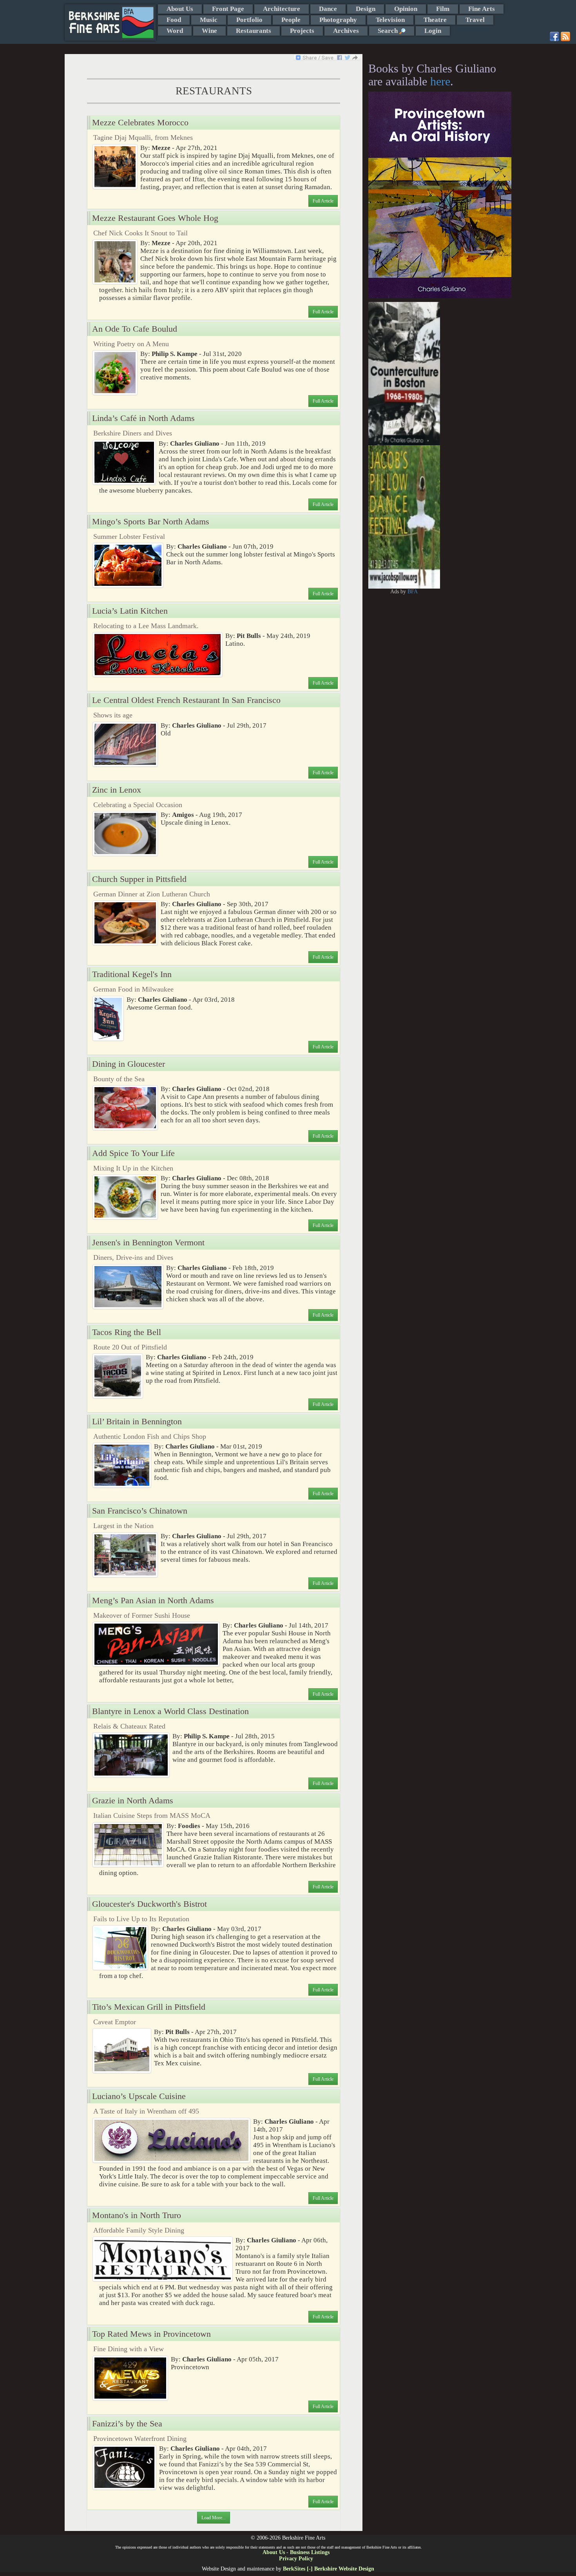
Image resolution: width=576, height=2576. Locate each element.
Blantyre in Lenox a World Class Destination (170, 1711)
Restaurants (254, 31)
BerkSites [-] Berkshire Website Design (329, 2569)
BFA (413, 592)
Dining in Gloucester (129, 1064)
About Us (180, 9)
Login (433, 31)
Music (209, 20)
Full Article (323, 201)
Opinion (406, 9)
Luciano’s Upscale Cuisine (139, 2096)
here (440, 81)
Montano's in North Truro (137, 2215)
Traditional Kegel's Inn (132, 974)
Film (443, 9)
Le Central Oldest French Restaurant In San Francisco (186, 700)
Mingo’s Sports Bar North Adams (151, 522)
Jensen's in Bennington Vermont (148, 1243)
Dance (328, 9)
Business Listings (310, 2552)
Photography (338, 20)
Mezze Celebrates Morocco (140, 123)
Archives (346, 31)
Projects (302, 31)
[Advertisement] (476, 419)
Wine (209, 31)
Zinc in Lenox (117, 790)
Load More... (214, 2518)
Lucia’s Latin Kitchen (130, 611)
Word (175, 31)
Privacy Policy (296, 2559)
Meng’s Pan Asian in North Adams (153, 1601)
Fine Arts (482, 9)
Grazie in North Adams (133, 1801)
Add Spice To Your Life (133, 1153)
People (291, 20)
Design (366, 9)
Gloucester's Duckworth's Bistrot (149, 1904)
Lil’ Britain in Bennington (137, 1422)
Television (390, 20)
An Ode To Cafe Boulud (135, 329)
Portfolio (249, 20)
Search (389, 31)
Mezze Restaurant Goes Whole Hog (155, 218)
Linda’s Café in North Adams (143, 418)
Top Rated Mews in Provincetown (151, 2334)
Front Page (228, 9)
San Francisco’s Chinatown (140, 1511)
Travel (475, 20)
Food (174, 20)
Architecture (282, 9)
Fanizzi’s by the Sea (127, 2424)
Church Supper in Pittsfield (139, 879)
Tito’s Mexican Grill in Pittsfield (149, 2007)
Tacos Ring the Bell (127, 1332)
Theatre (435, 20)
